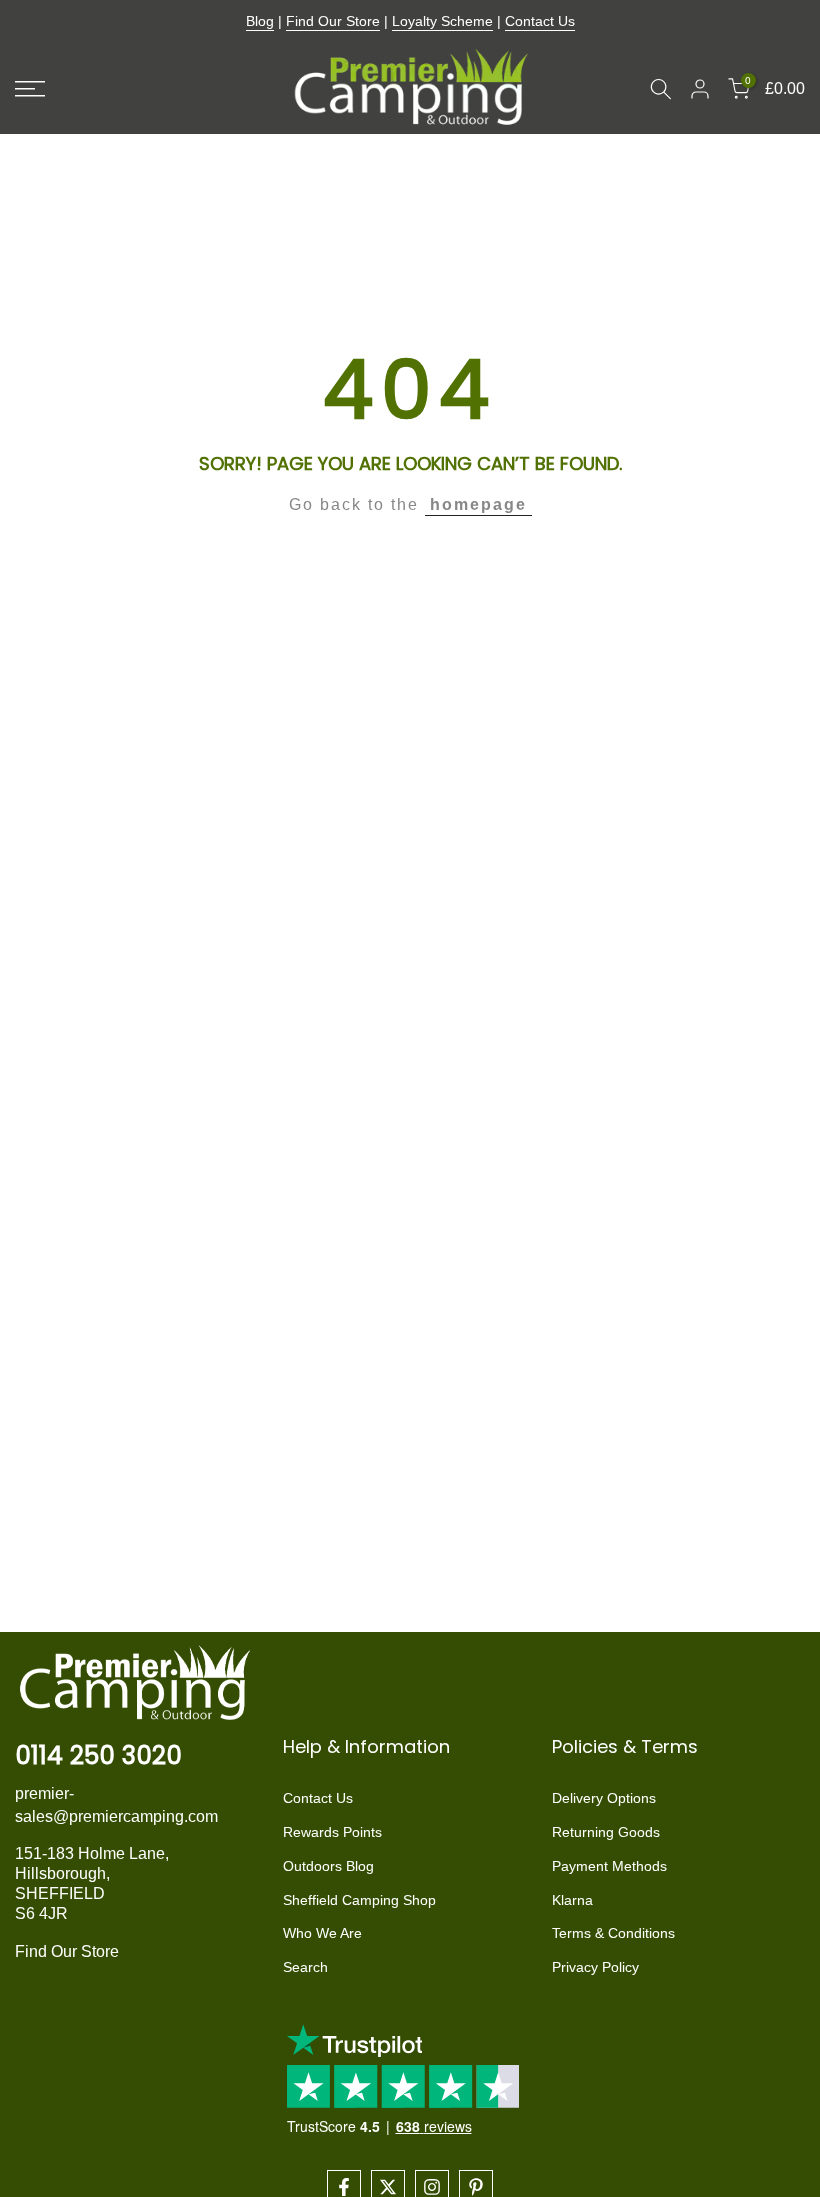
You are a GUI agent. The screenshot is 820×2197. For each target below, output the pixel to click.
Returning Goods (606, 1832)
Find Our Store (333, 21)
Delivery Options (604, 1798)
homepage (478, 504)
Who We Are (322, 1933)
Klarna (572, 1900)
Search (305, 1967)
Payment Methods (609, 1866)
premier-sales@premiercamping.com (116, 1804)
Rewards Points (332, 1832)
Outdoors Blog (328, 1866)
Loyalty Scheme (442, 21)
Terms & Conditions (613, 1933)
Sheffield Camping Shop (359, 1900)
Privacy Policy (595, 1967)
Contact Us (540, 21)
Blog (260, 21)
